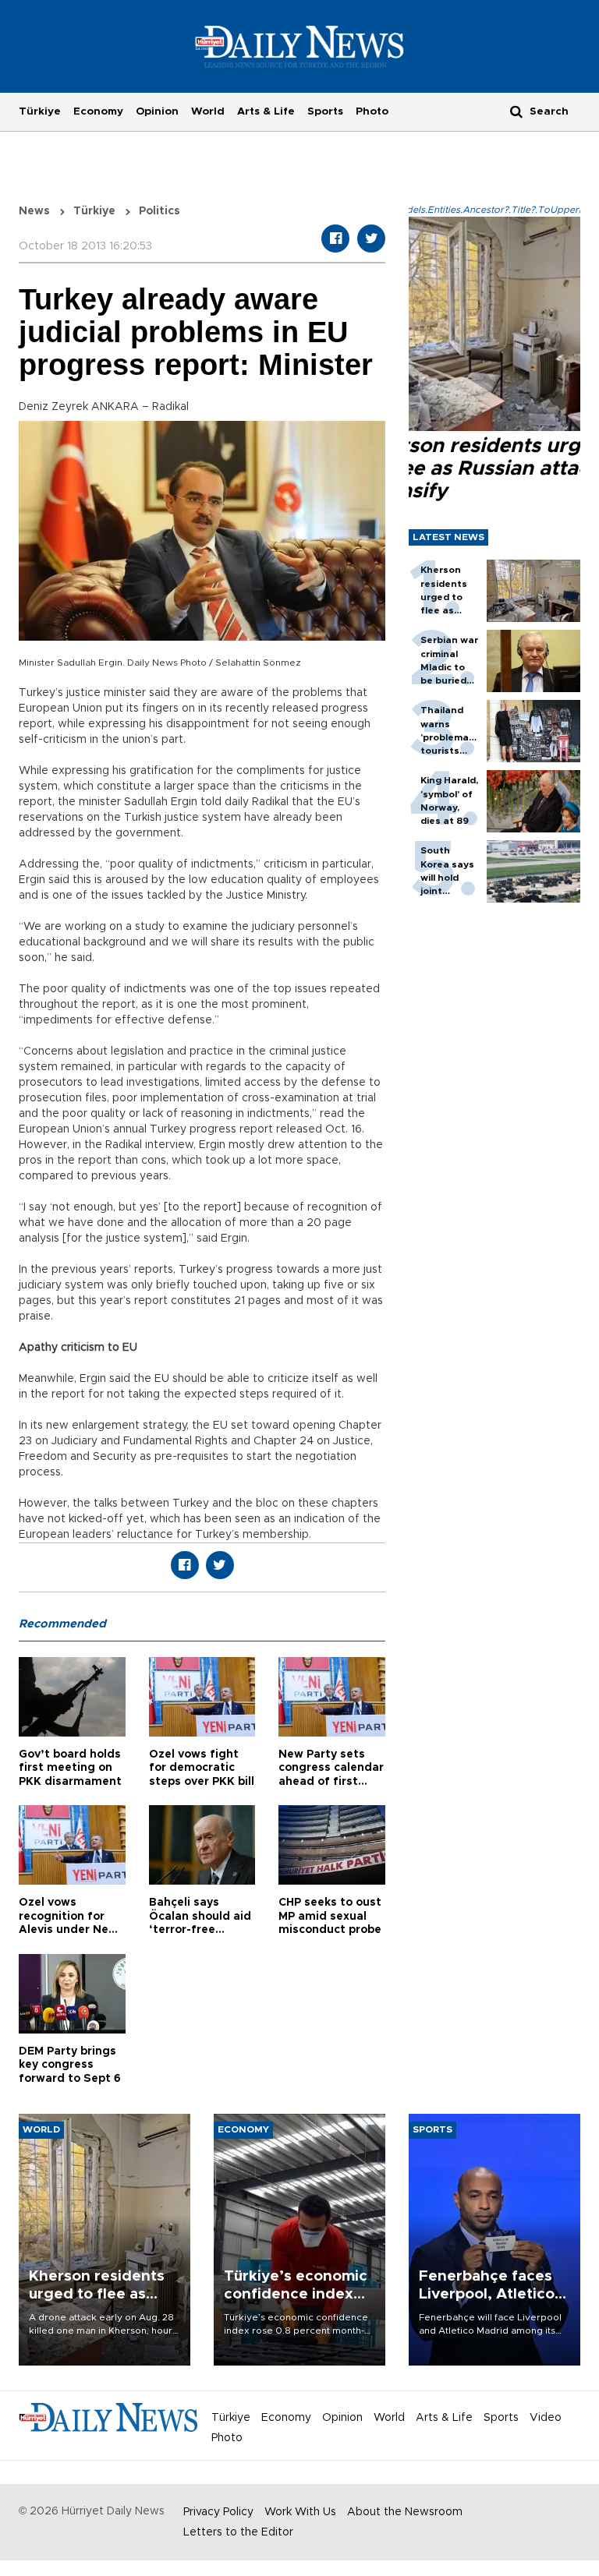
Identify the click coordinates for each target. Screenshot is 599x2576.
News (34, 211)
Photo (372, 111)
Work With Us (300, 2512)
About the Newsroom (405, 2512)
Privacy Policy (218, 2512)
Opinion (157, 111)
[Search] (516, 111)
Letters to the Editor (238, 2532)
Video (546, 2418)
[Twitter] (371, 239)
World (208, 111)
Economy (98, 111)
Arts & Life (266, 111)
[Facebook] (335, 239)
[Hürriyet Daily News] (300, 46)
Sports (325, 111)
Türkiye (40, 111)
